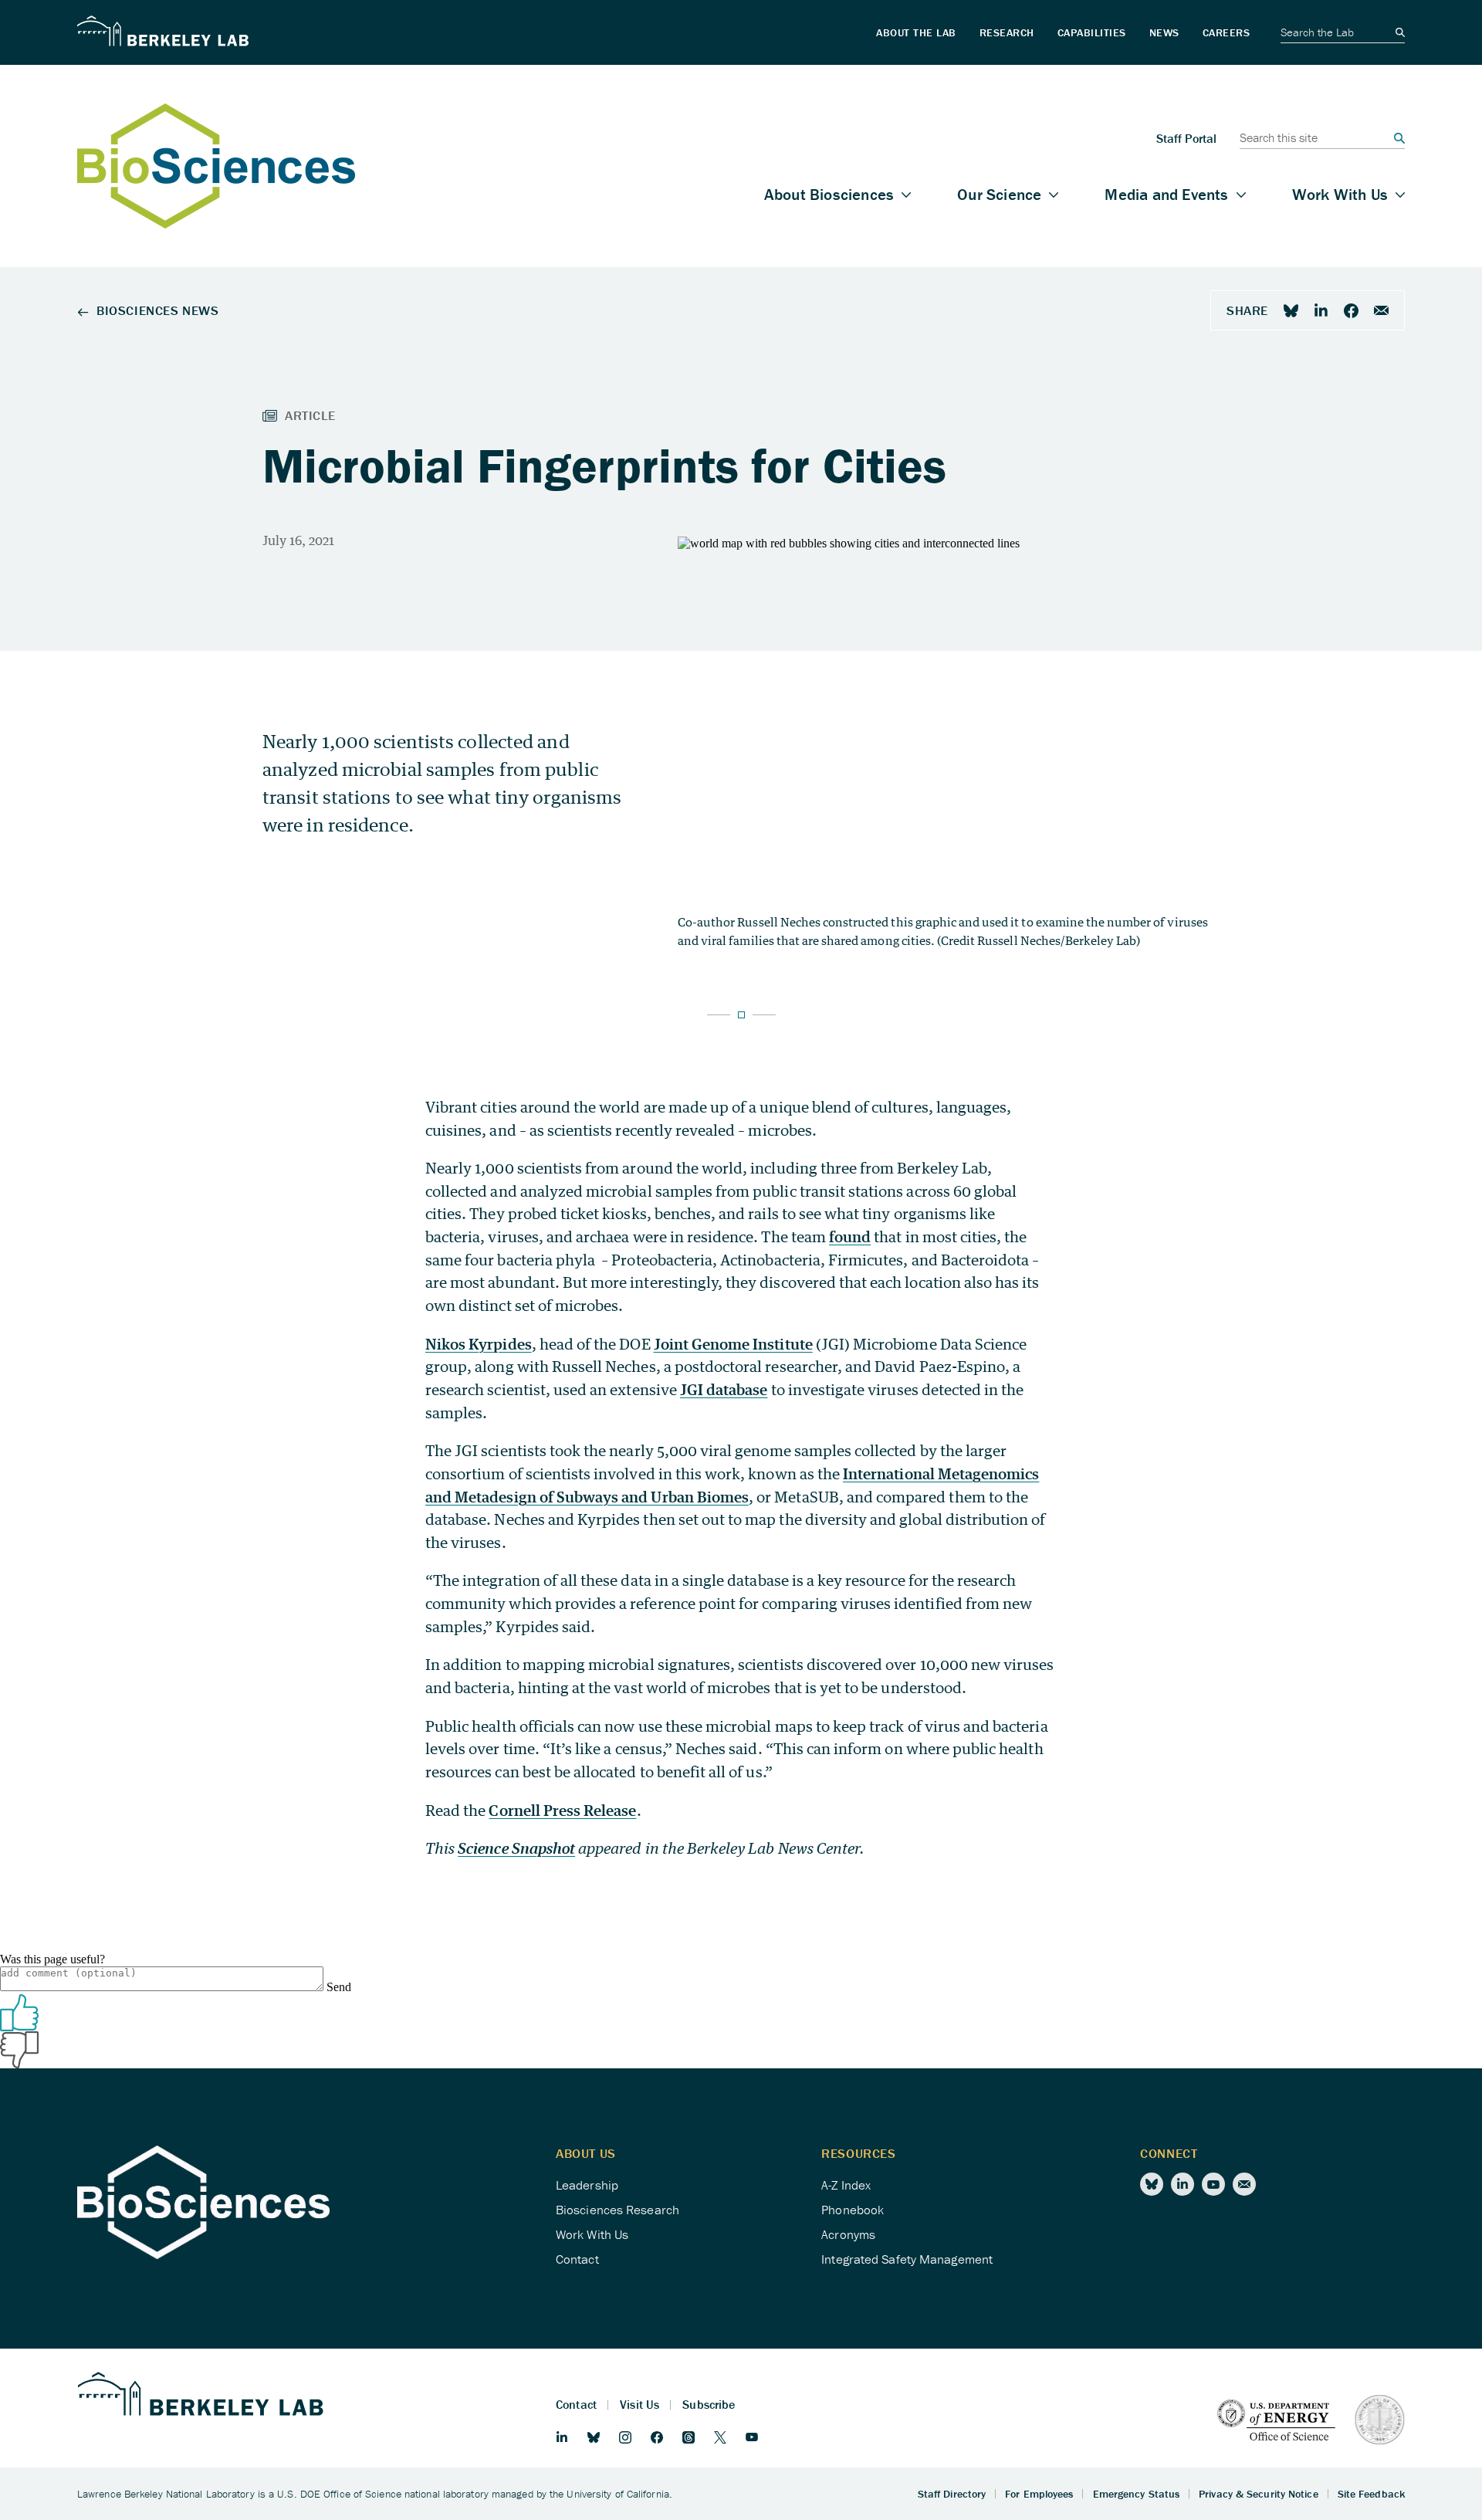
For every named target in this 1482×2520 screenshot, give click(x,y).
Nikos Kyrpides (479, 1344)
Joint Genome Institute (733, 1344)
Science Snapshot (516, 1848)
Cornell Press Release (562, 1810)
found (850, 1236)
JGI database (724, 1389)
